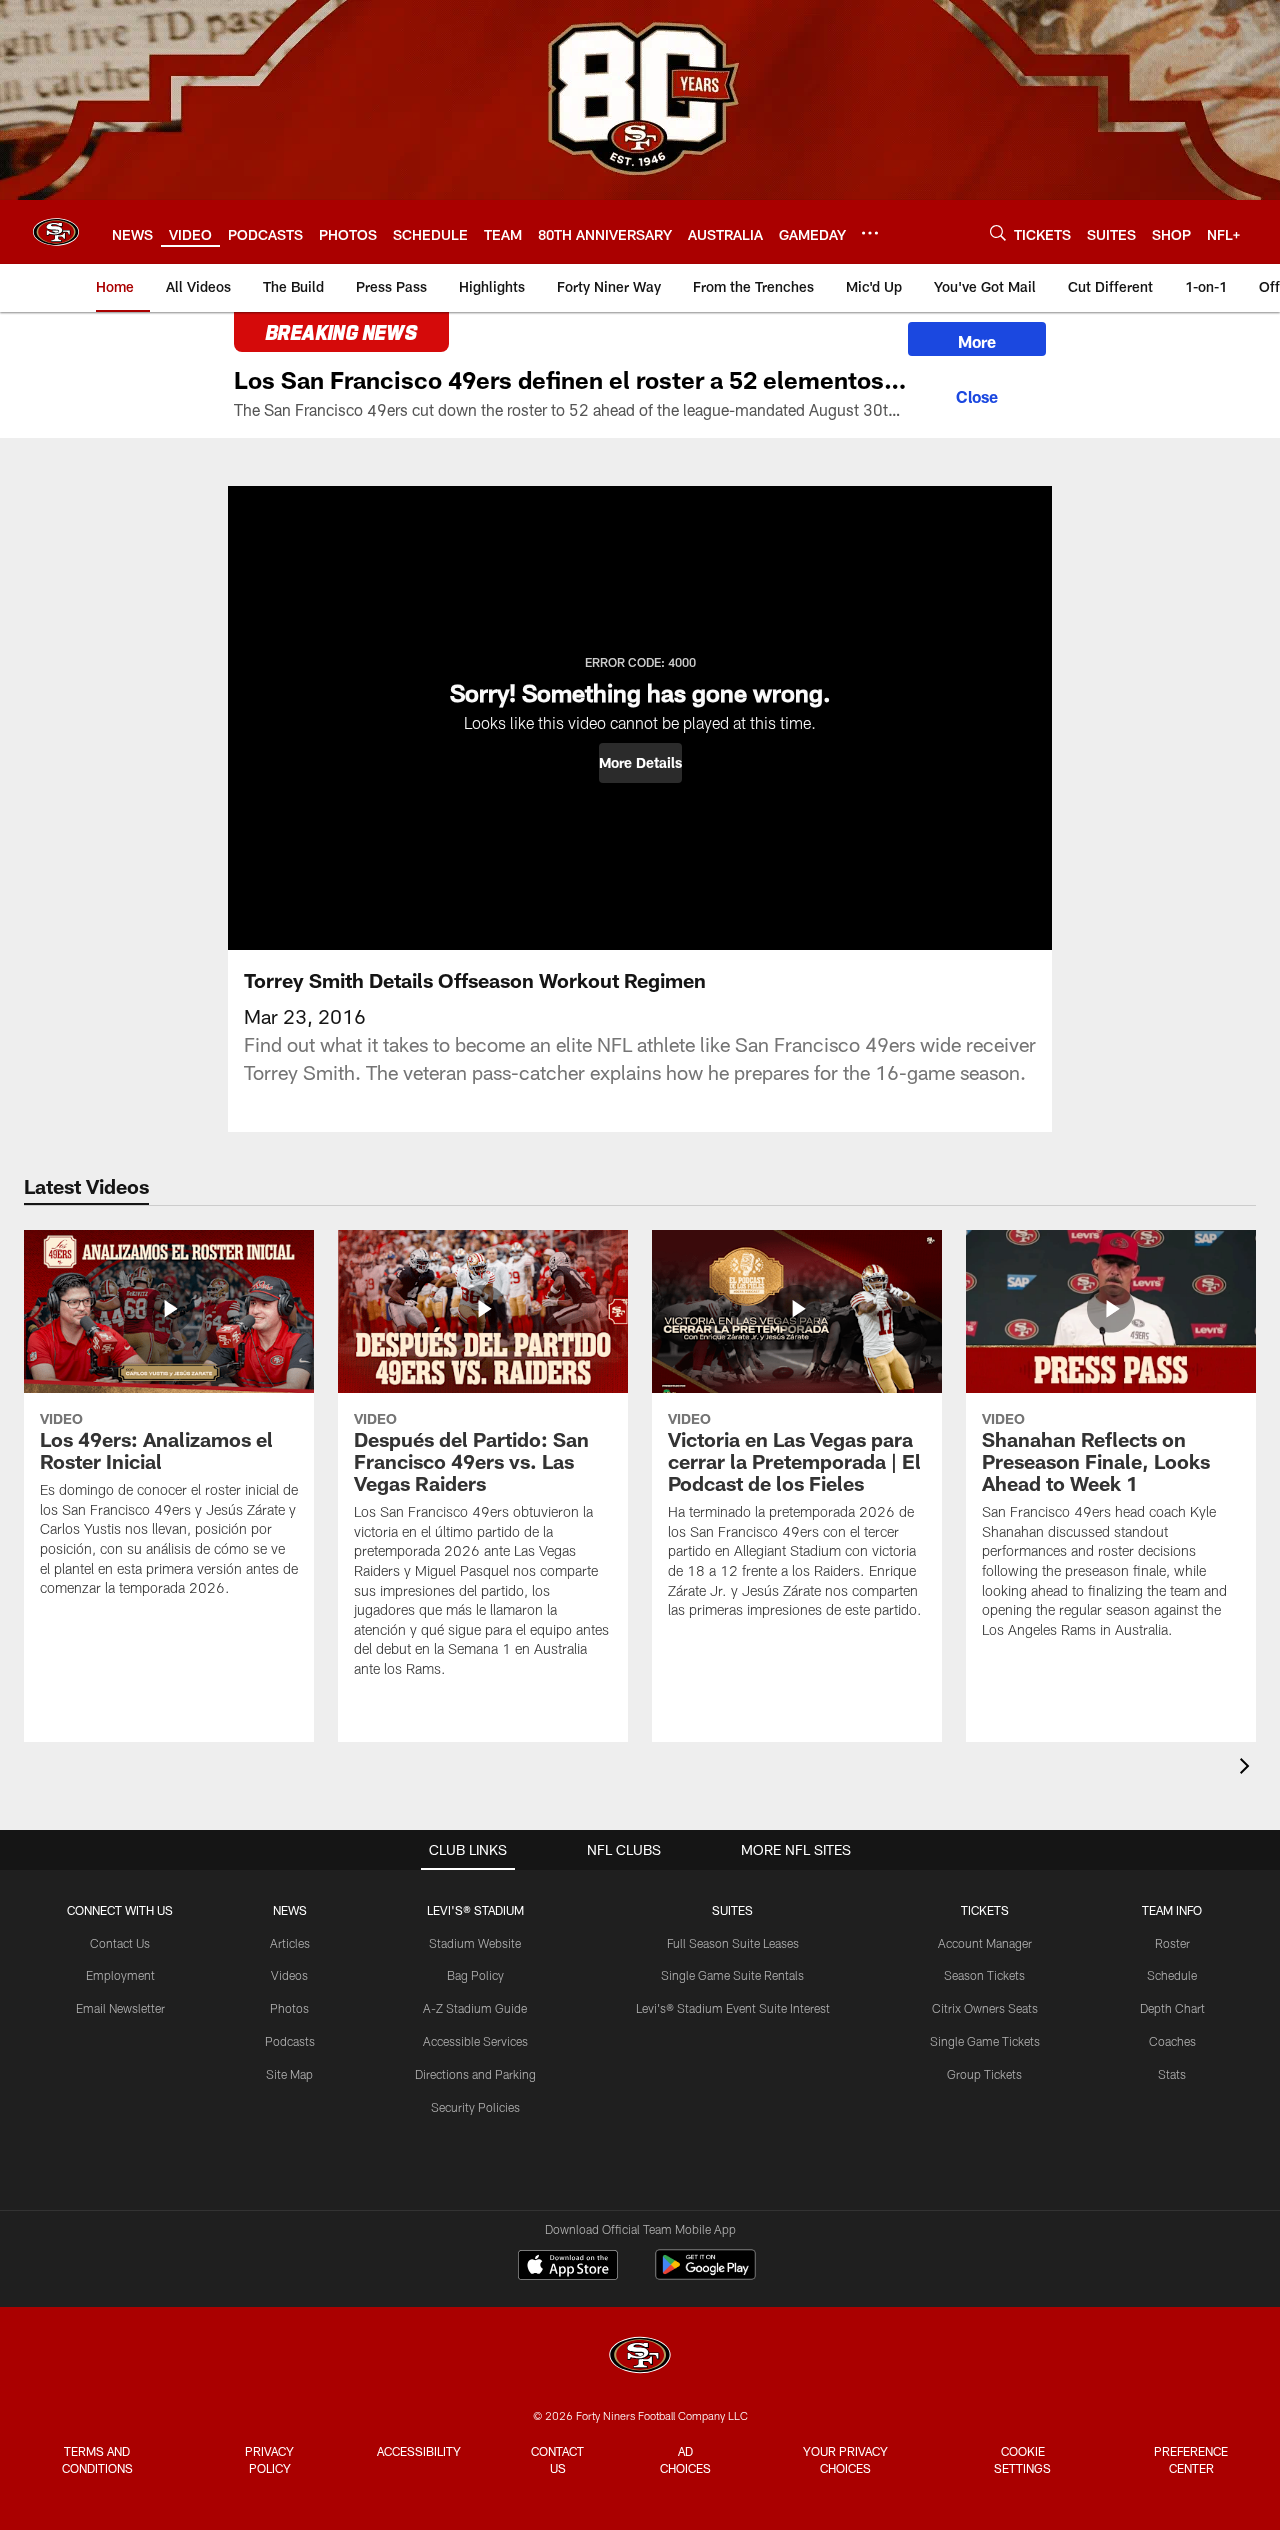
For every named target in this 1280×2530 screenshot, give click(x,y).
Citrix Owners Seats (985, 2008)
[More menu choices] (870, 233)
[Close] (977, 394)
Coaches (1172, 2041)
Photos (289, 2008)
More (977, 341)
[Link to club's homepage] (56, 232)
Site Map (289, 2074)
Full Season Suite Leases (733, 1943)
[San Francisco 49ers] (640, 2357)
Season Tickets (984, 1975)
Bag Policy (475, 1975)
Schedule (1172, 1975)
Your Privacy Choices (845, 2459)
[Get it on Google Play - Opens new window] (705, 2274)
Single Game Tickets (985, 2041)
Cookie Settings (1022, 2459)
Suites (732, 1910)
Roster (1172, 1943)
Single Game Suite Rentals (732, 1975)
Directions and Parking (475, 2074)
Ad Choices (685, 2459)
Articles (290, 1943)
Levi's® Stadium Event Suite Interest (733, 2008)
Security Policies (475, 2107)
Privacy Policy (269, 2459)
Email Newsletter (120, 2008)
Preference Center (1191, 2459)
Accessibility (419, 2451)
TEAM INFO (1172, 1910)
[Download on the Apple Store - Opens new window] (568, 2267)
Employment (120, 1975)
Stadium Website (475, 1943)
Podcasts (290, 2041)
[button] (640, 763)
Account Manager (985, 1943)
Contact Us (120, 1943)
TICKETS (985, 1910)
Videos (289, 1975)
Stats (1172, 2074)
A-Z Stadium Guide (475, 2008)
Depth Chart (1172, 2008)
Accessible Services (475, 2041)
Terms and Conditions (97, 2459)
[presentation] (1248, 1768)
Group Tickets (984, 2074)
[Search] (998, 232)
